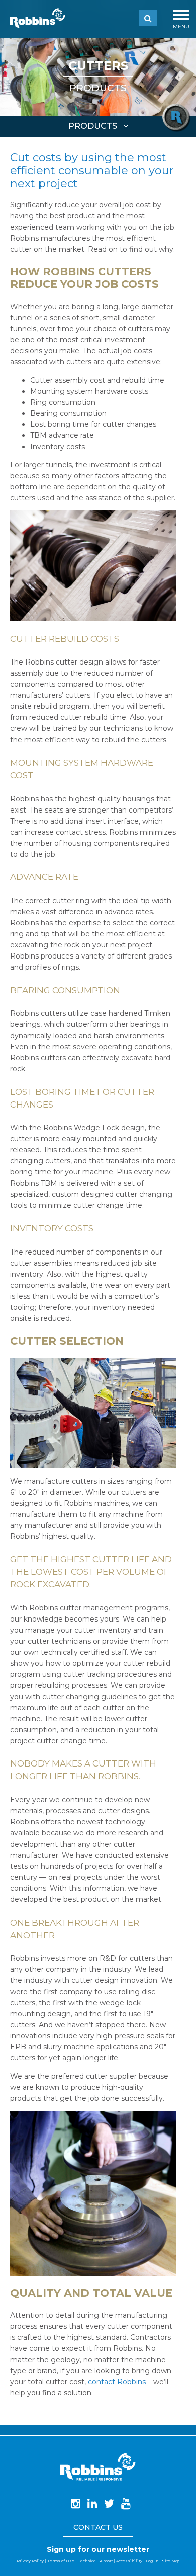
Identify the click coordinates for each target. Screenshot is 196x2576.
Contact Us (98, 2527)
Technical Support (95, 2561)
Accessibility (129, 2561)
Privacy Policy (30, 2561)
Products (98, 88)
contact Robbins (117, 2382)
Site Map (171, 2561)
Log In (152, 2561)
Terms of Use (61, 2561)
